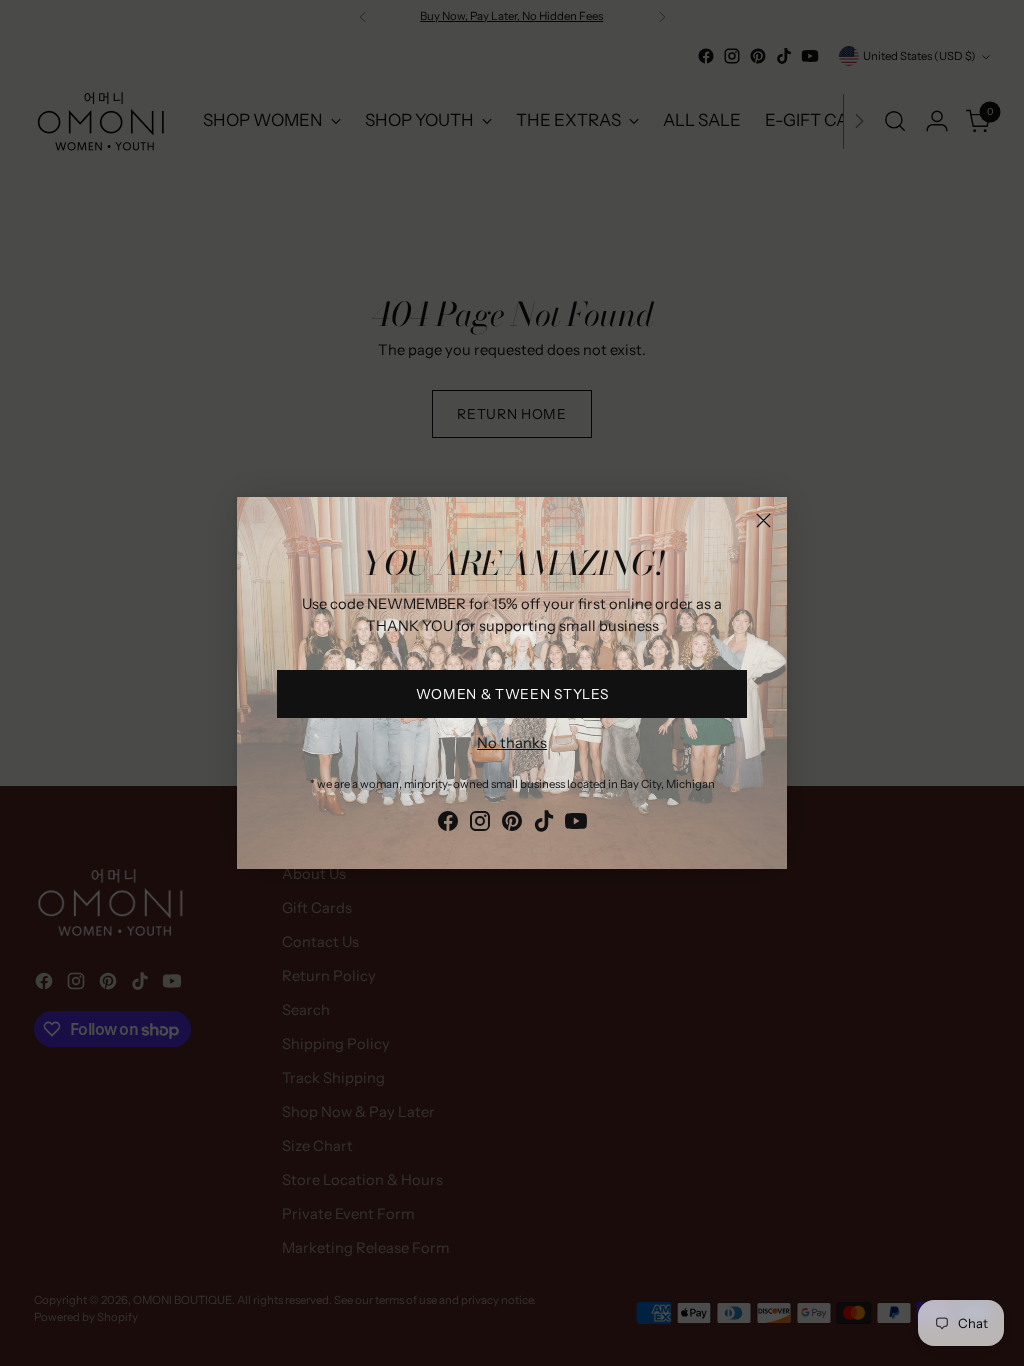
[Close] (763, 520)
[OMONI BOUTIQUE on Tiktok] (544, 824)
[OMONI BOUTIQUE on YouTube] (576, 824)
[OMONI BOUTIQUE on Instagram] (480, 824)
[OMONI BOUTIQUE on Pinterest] (512, 824)
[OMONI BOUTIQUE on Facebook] (448, 824)
